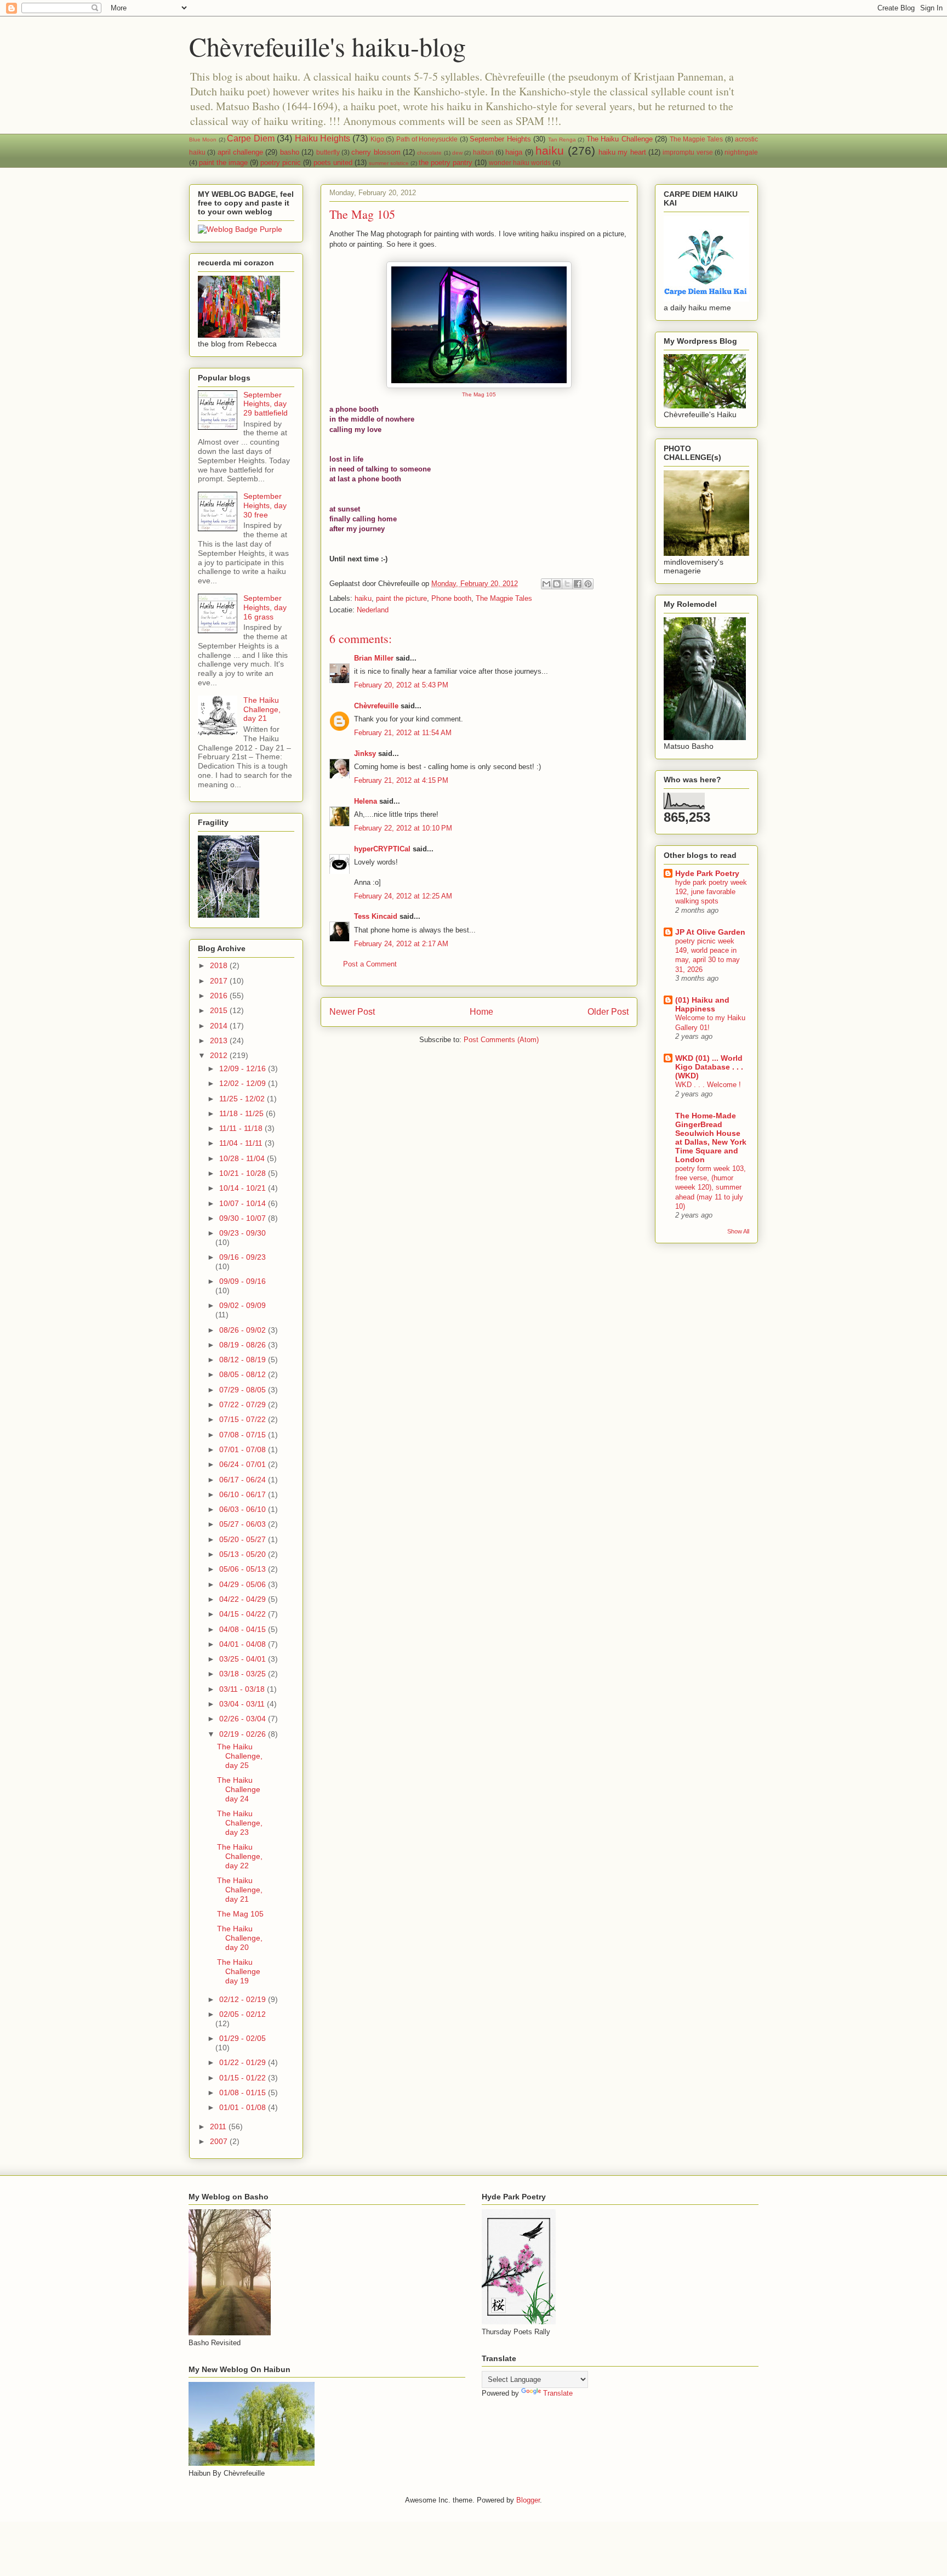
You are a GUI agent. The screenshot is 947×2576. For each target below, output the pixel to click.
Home (481, 1012)
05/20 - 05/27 (244, 1539)
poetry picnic (281, 163)
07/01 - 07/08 (244, 1449)
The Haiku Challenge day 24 (239, 1789)
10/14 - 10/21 (244, 1188)
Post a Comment (370, 964)
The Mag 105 (479, 394)
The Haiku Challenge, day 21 (262, 709)
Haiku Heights (323, 138)
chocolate (429, 153)
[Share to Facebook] (578, 584)
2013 (220, 1040)
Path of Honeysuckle (427, 139)
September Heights (500, 139)
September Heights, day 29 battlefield (266, 404)
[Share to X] (567, 584)
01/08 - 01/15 (244, 2092)
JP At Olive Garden (710, 932)
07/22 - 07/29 (244, 1404)
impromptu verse (688, 152)
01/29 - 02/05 (243, 2038)
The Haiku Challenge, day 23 (240, 1823)
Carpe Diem (250, 138)
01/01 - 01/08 (244, 2107)
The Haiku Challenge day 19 (239, 1971)
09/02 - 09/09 (243, 1305)
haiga (514, 152)
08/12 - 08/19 (244, 1360)
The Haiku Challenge (620, 139)
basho (290, 152)
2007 (220, 2141)
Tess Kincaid (376, 916)
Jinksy (365, 754)
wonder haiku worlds (520, 163)
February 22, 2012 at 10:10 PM (403, 828)
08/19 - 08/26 (244, 1345)
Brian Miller (374, 658)
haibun (483, 152)
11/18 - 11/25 (243, 1113)
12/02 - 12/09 (244, 1083)
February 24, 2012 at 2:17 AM (401, 944)
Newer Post (352, 1012)
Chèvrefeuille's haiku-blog (327, 46)
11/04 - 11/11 (242, 1143)
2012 (220, 1055)
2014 (220, 1026)
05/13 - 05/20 (244, 1554)
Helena (366, 801)
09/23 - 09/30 (243, 1233)
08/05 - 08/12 (244, 1374)
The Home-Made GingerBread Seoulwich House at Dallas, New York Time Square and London (711, 1138)
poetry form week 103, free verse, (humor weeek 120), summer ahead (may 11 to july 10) (711, 1187)
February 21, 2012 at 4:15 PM (401, 780)
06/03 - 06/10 (244, 1509)
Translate (558, 2393)
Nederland (373, 610)
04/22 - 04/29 (244, 1599)
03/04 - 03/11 (243, 1704)
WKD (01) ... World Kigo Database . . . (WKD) (709, 1067)
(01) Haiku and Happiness (702, 1004)
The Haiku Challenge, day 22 (240, 1856)
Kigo (377, 139)
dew (457, 153)
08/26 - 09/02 (244, 1330)
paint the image (223, 163)
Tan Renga (562, 140)
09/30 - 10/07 (244, 1218)
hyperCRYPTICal (382, 849)
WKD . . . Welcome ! (708, 1085)
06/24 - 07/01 (244, 1464)
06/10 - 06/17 (244, 1494)
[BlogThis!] (557, 584)
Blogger (528, 2500)
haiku (550, 150)
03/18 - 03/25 (244, 1674)
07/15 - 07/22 (244, 1419)
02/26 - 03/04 (244, 1719)
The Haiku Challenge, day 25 (240, 1756)
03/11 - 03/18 (243, 1689)
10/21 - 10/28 (244, 1173)
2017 (220, 981)
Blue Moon (203, 140)
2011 (219, 2126)
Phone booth (451, 598)
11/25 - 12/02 (243, 1099)
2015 (220, 1010)
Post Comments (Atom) (501, 1040)
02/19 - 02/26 (244, 1734)
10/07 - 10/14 (244, 1203)
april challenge (240, 152)
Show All (738, 1231)
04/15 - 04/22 (244, 1614)
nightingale (741, 152)
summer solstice (389, 163)
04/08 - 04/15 (244, 1629)
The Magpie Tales (697, 139)
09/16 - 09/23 (243, 1257)
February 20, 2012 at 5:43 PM (401, 685)
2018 (220, 965)
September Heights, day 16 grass (265, 607)
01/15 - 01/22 (244, 2078)
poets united (333, 163)
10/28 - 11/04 (243, 1158)
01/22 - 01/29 (244, 2062)
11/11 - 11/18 (242, 1128)
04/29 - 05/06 (244, 1584)
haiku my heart (622, 152)
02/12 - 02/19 (244, 1999)
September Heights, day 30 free (265, 505)
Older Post (608, 1012)
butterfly (328, 152)
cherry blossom (376, 152)
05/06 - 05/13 (244, 1569)
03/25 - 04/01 (244, 1659)
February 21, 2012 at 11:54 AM (403, 733)
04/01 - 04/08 (244, 1644)
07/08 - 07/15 (244, 1435)
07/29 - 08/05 (244, 1390)
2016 (220, 996)
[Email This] (546, 584)
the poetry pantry (446, 163)
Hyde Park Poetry (707, 873)
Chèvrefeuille (376, 706)
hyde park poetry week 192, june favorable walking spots (711, 892)
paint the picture (401, 598)
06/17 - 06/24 (244, 1480)
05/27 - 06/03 (244, 1524)
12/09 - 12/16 (244, 1068)
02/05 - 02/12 (243, 2014)
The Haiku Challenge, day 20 (240, 1938)
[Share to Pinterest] (588, 584)
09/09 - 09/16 (243, 1281)
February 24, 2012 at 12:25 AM (403, 896)
